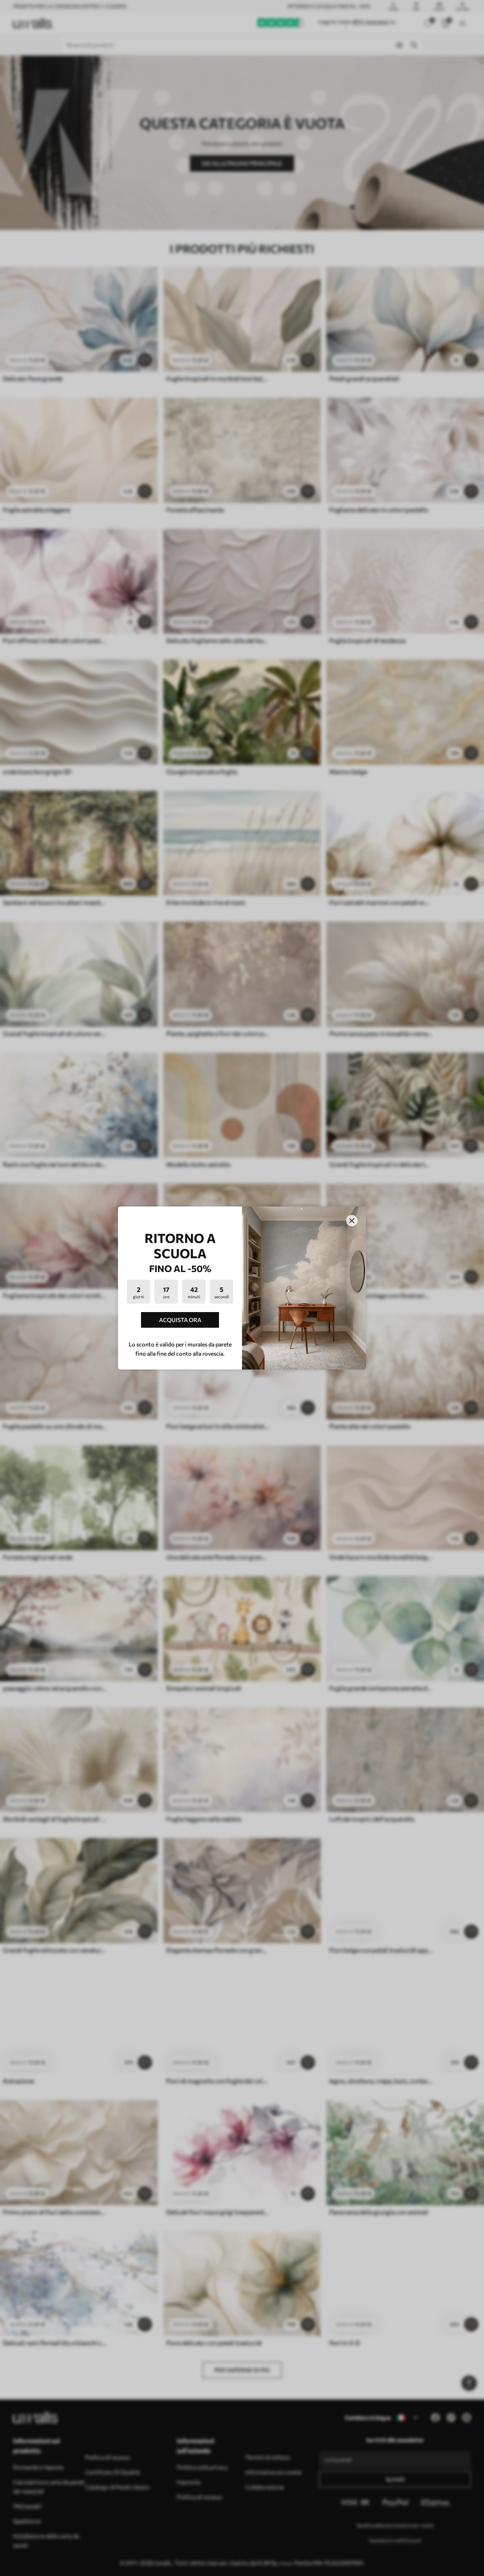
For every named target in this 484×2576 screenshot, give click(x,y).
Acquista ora (180, 1320)
